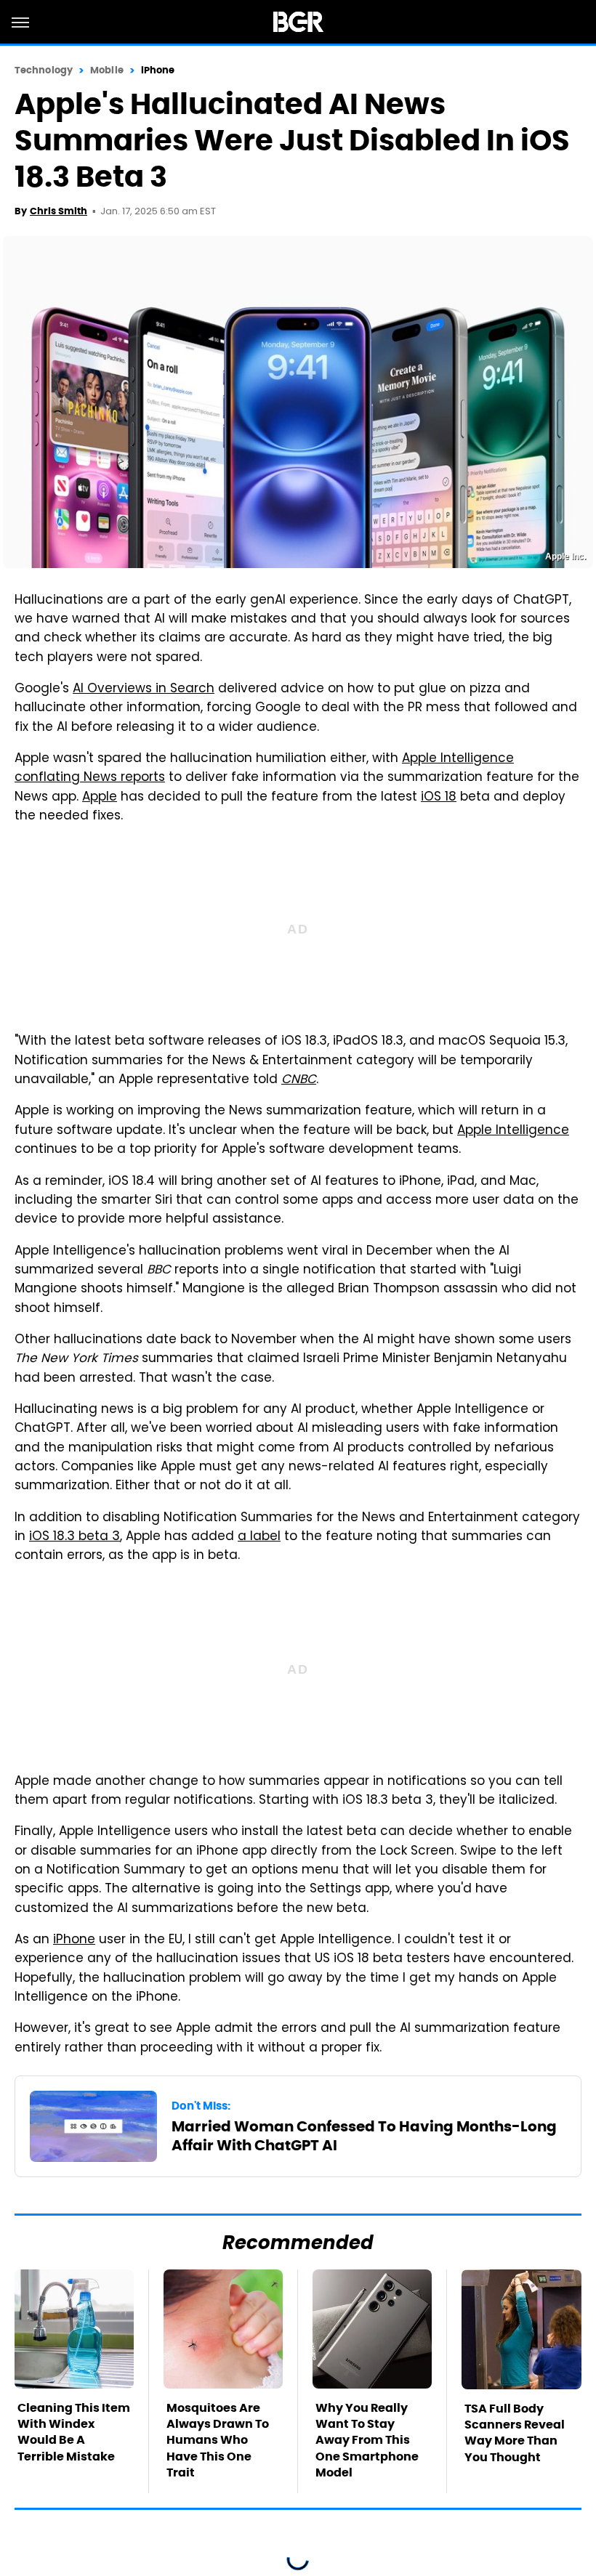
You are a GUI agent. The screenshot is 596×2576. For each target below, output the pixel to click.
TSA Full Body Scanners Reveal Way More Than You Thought (515, 2433)
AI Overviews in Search (144, 689)
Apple (100, 798)
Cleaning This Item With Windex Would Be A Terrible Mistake (74, 2432)
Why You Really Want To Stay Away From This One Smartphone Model (367, 2441)
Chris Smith (59, 211)
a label (259, 1537)
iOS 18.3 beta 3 (74, 1537)
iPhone (158, 70)
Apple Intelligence (513, 1131)
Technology (44, 70)
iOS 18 (439, 798)
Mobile (107, 70)
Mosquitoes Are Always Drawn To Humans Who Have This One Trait (218, 2441)
